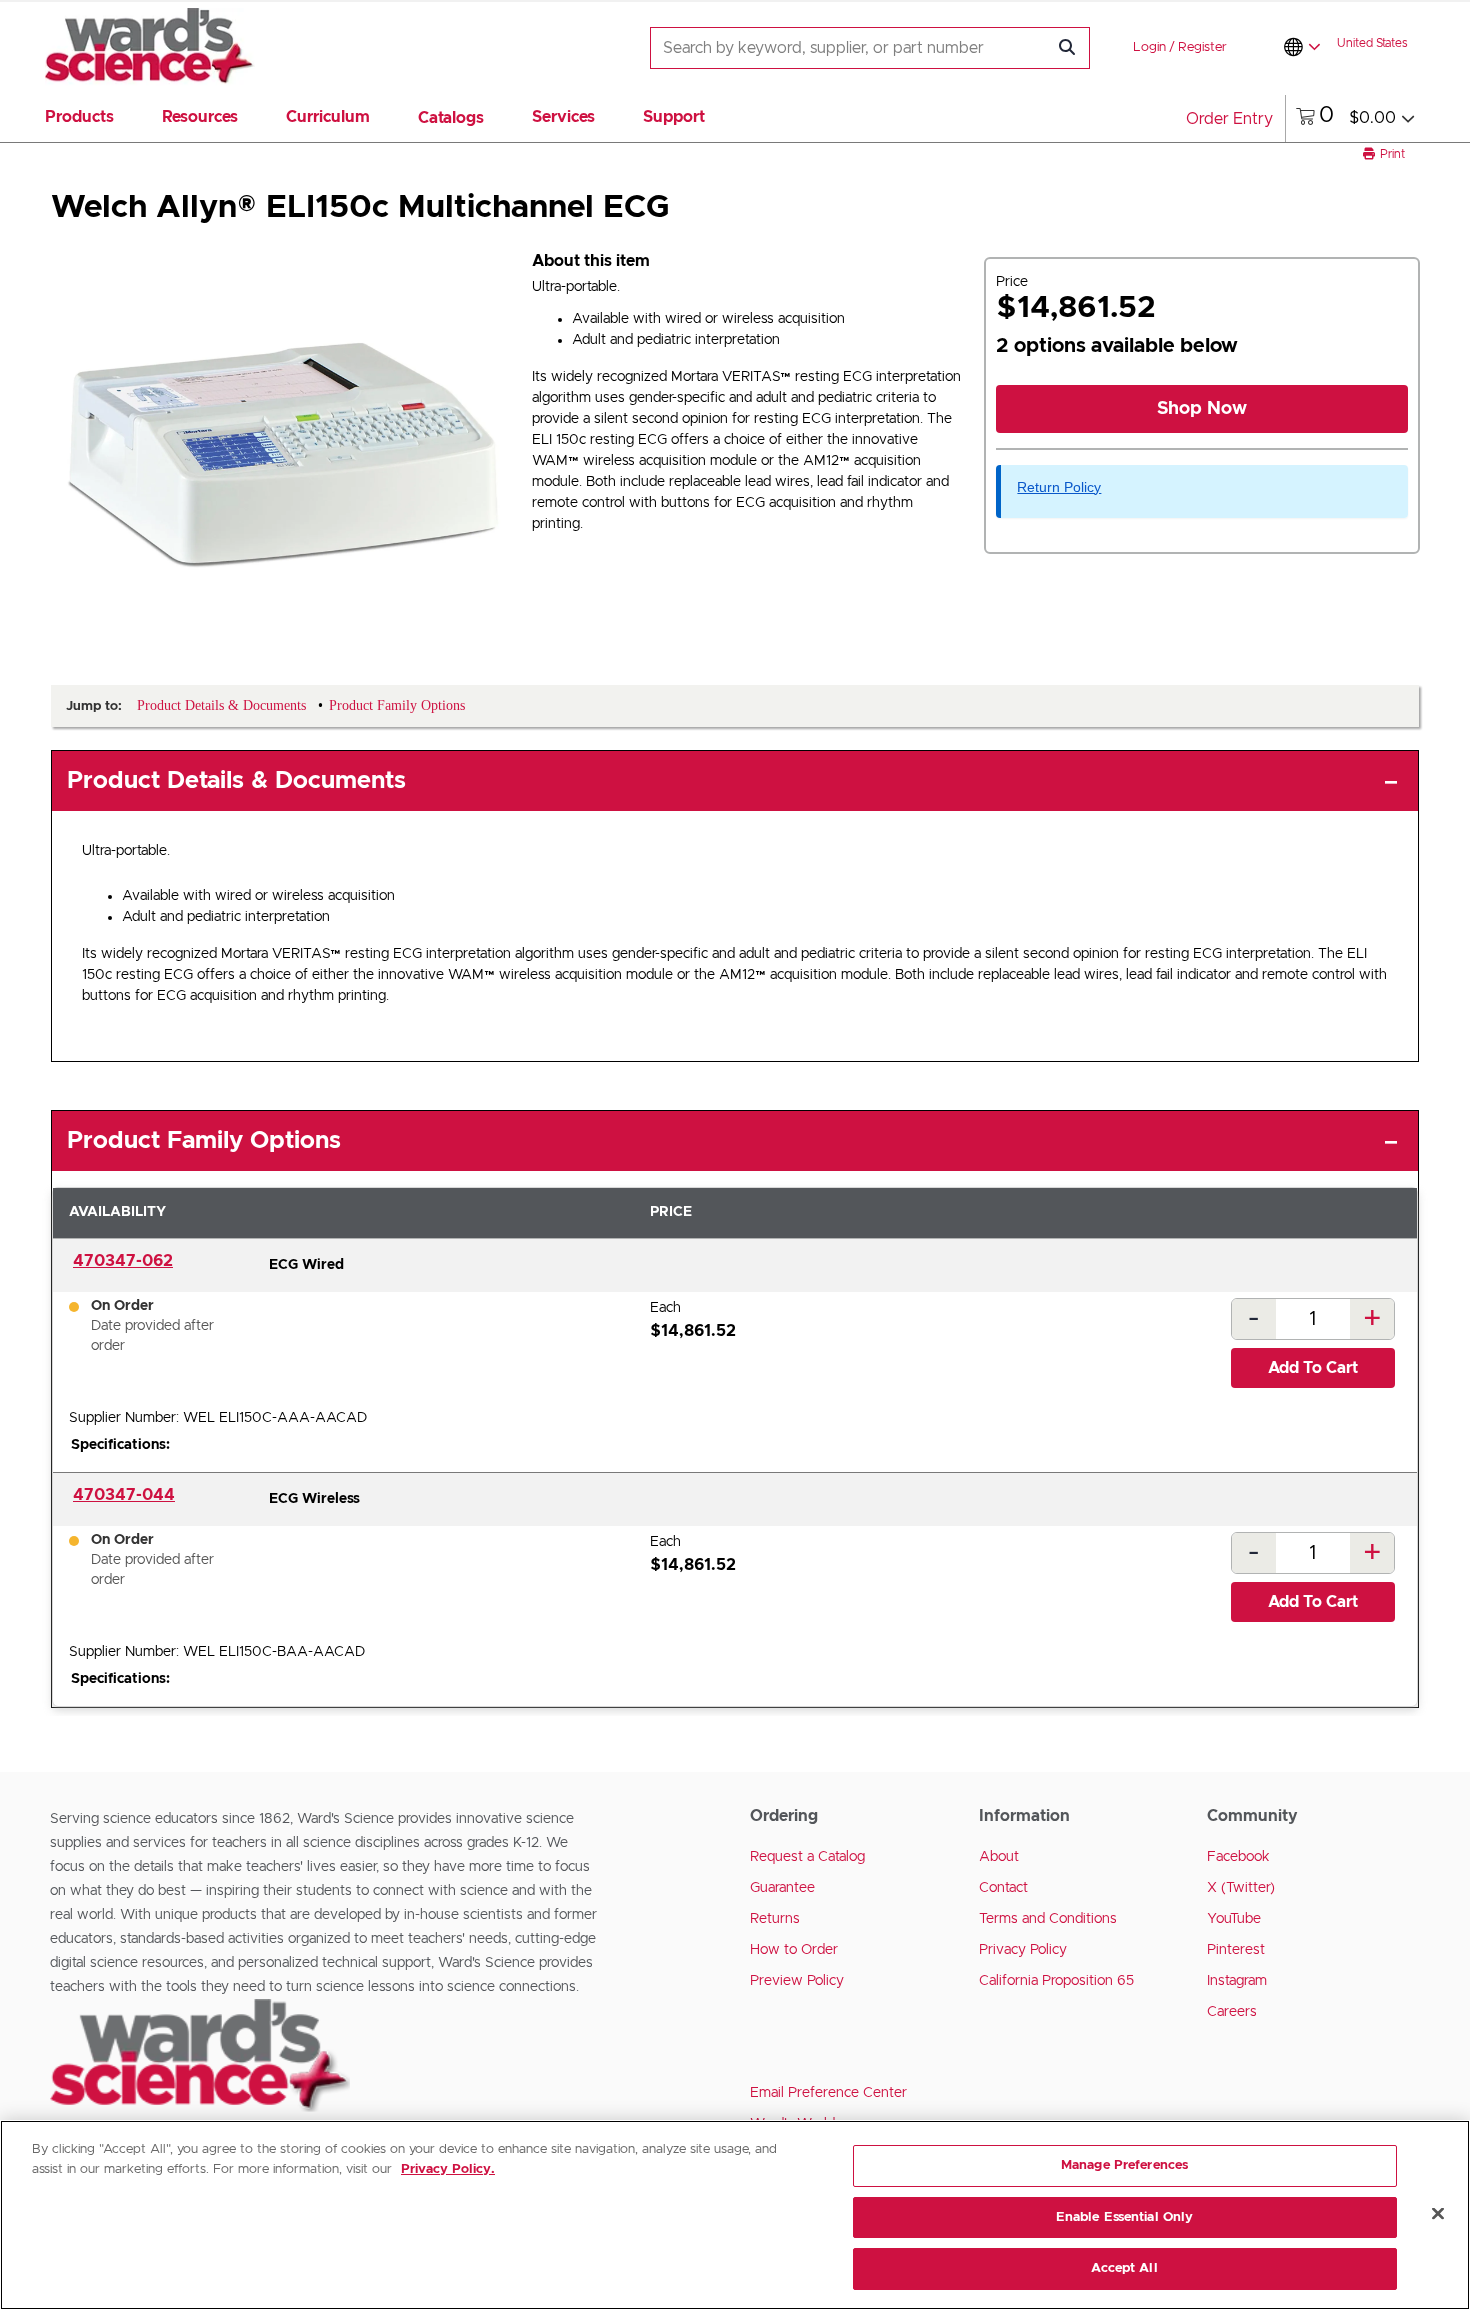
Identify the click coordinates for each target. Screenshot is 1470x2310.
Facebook (1238, 1857)
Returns (775, 1919)
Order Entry (1229, 119)
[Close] (1438, 2214)
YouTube (1234, 1919)
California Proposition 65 (1056, 1981)
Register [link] (1202, 47)
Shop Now (1202, 409)
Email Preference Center (828, 2093)
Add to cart (1313, 1368)
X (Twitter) (1241, 1888)
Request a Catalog (807, 1857)
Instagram (1237, 1981)
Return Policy (1059, 487)
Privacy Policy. (448, 2169)
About (999, 1857)
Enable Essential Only (1125, 2217)
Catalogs (451, 118)
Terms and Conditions (1048, 1919)
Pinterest (1236, 1950)
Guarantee (782, 1888)
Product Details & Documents (236, 781)
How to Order (794, 1950)
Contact (1003, 1888)
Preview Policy (797, 1981)
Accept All (1124, 2268)
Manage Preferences (1124, 2165)
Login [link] (1149, 47)
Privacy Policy (1023, 1950)
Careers (1232, 2012)
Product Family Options (204, 1141)
